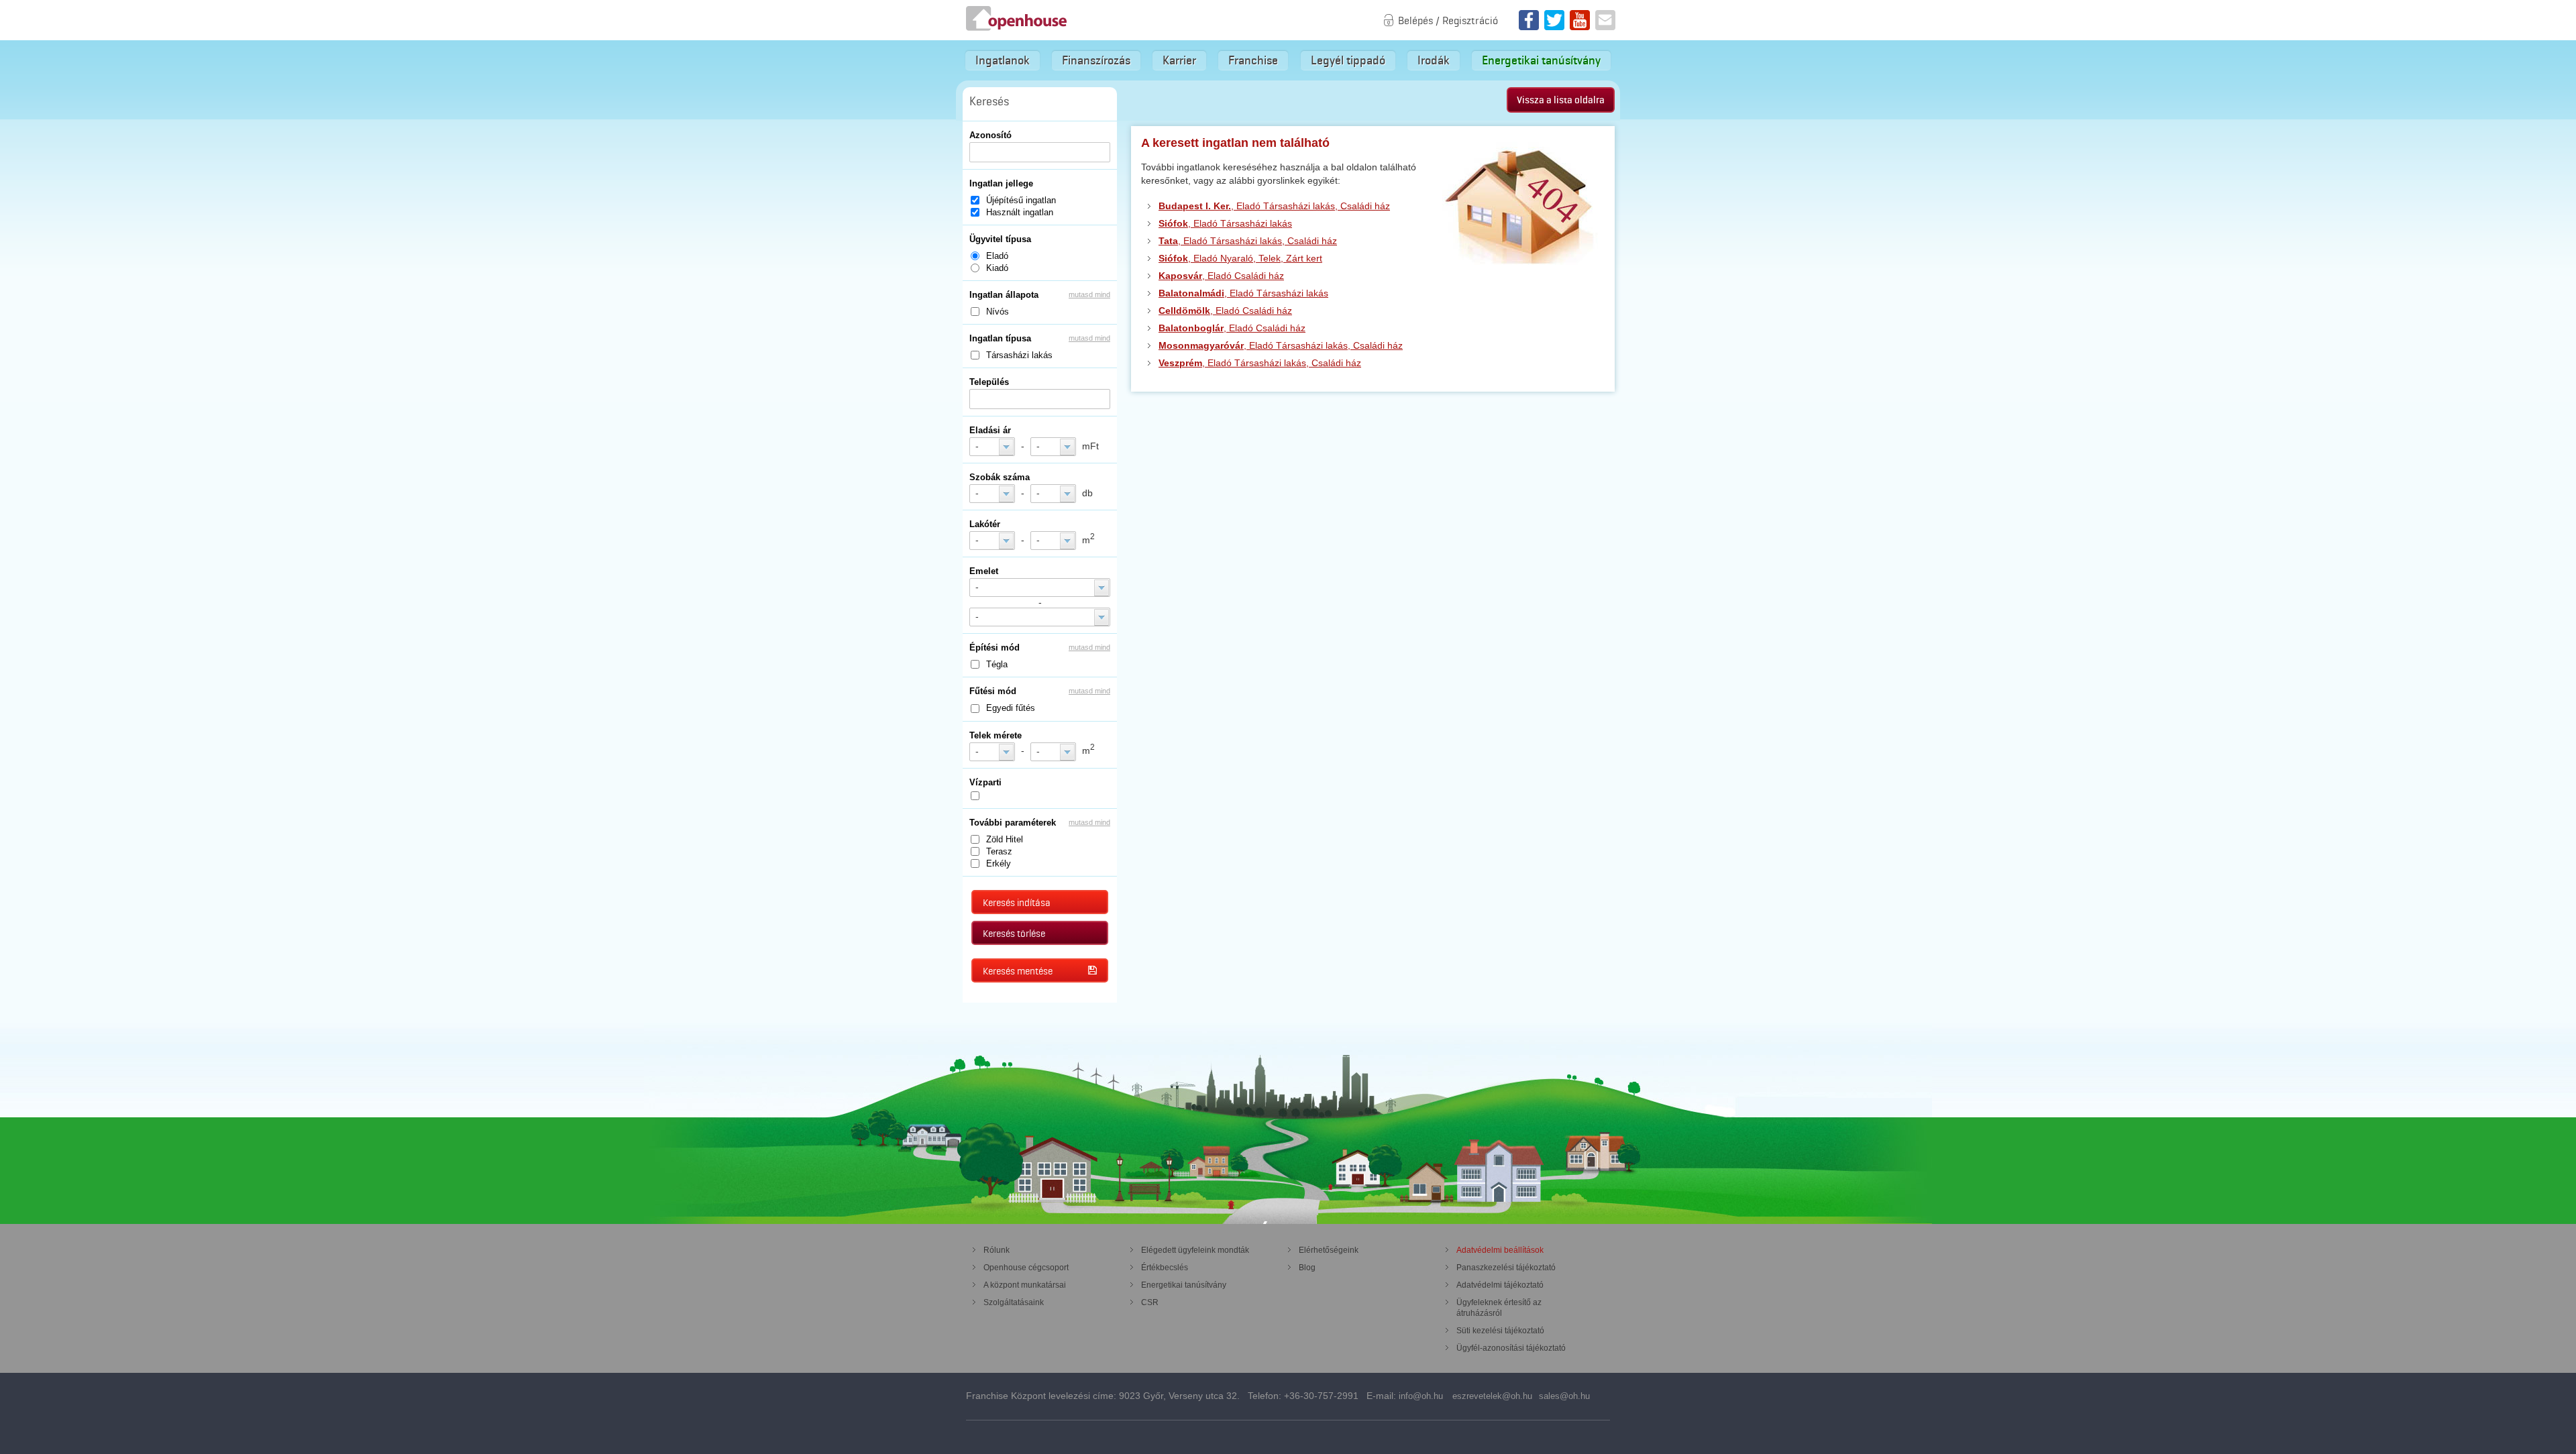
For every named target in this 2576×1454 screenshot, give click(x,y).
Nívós (998, 312)
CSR (1150, 1302)
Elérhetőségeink (1329, 1250)
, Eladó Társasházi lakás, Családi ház (1274, 206)
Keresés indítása (1017, 903)
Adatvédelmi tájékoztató (1500, 1285)
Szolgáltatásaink (1014, 1302)
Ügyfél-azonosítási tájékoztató (1511, 1348)
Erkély (999, 863)
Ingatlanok (1003, 60)
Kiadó (997, 268)
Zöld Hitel (1005, 839)
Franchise (1253, 60)
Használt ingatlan (1020, 212)
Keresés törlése (1014, 934)
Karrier (1179, 60)
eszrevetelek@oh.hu (1492, 1396)
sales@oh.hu (1564, 1396)
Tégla (997, 664)
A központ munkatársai (1025, 1285)
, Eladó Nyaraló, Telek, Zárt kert (1240, 258)
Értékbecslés (1165, 1268)
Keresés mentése (1018, 971)
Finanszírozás (1096, 60)
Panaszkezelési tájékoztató (1506, 1268)
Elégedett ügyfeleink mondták (1195, 1250)
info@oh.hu (1421, 1396)
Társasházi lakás (1019, 355)
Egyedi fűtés (1011, 708)
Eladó (997, 256)
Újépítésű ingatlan (1021, 200)
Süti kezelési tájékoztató (1500, 1331)
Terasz (999, 851)
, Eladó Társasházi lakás (1225, 223)
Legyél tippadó (1348, 60)
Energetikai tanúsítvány (1541, 60)
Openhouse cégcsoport (1026, 1268)
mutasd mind (1089, 294)
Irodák (1434, 60)
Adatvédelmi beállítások (1500, 1250)
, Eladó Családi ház (1221, 276)
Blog (1307, 1268)
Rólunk (997, 1250)
